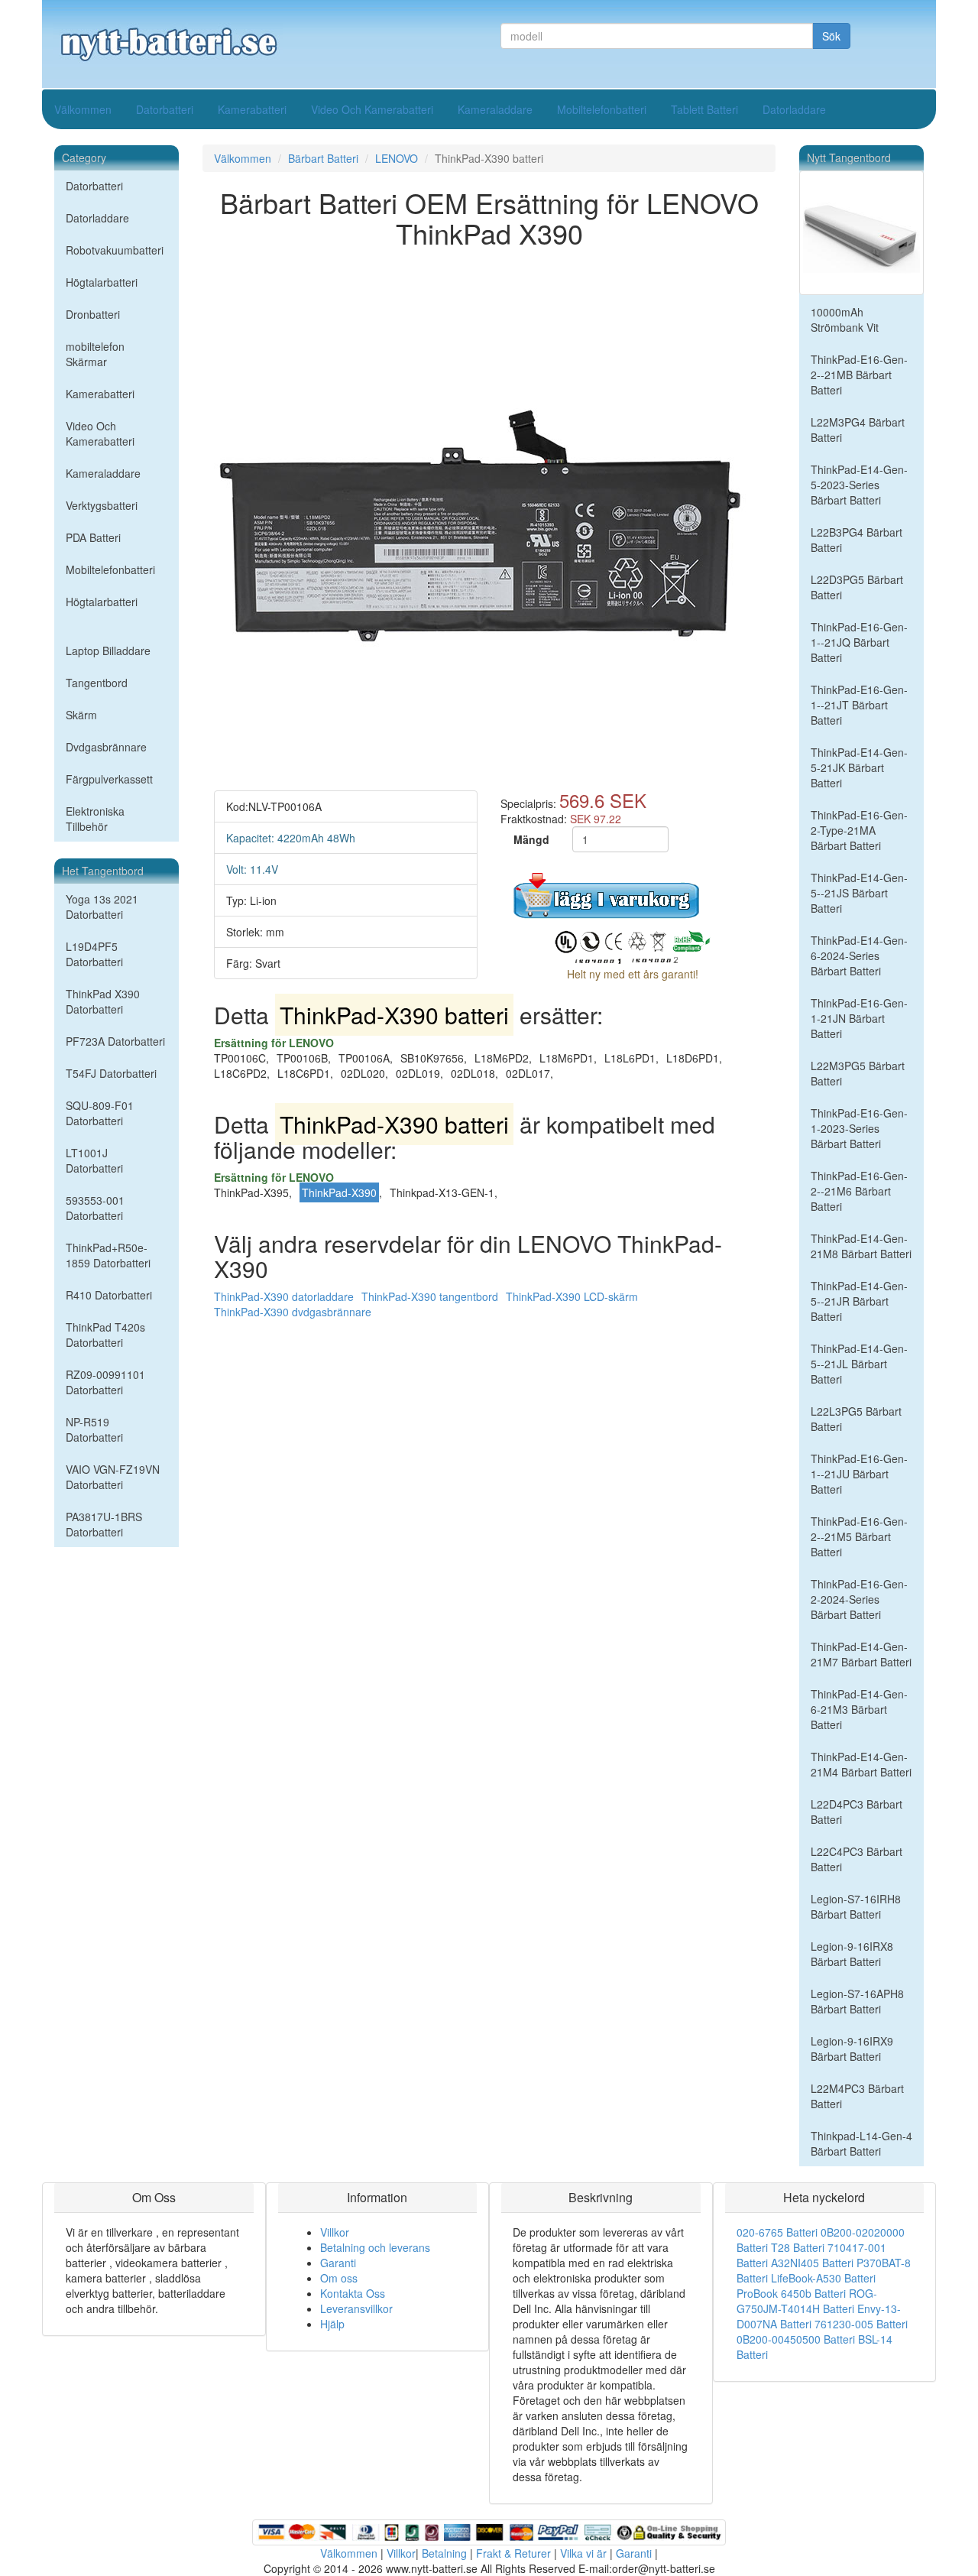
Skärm (81, 715)
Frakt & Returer (513, 2553)
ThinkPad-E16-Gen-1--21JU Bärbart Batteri (859, 1474)
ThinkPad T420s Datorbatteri (105, 1335)
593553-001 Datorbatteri (95, 1208)
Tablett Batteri (704, 109)
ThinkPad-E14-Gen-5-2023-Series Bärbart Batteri (859, 485)
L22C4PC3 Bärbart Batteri (857, 1859)
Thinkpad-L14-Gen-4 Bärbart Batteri (861, 2143)
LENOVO (397, 158)
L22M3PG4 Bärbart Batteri (858, 430)
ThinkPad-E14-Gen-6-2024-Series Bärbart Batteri (859, 955)
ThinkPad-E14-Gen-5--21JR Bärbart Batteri (859, 1301)
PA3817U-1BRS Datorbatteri (104, 1524)
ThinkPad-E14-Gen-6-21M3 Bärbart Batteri (859, 1709)
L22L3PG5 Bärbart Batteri (856, 1419)
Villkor (335, 2232)
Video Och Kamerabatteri (372, 109)
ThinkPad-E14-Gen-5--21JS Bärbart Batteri (859, 893)
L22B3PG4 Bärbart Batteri (857, 540)
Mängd (531, 839)
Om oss (339, 2278)
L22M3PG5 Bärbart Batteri (858, 1073)
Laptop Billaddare (108, 650)
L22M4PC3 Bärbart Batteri (857, 2096)
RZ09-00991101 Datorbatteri (105, 1382)
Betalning (444, 2553)
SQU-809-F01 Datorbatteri (100, 1113)
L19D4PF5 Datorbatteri (94, 954)
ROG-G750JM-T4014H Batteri (807, 2301)
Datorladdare (794, 109)
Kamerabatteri (252, 109)
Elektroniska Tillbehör (95, 819)
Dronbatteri (93, 314)
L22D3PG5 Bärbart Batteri (857, 587)
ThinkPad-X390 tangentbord (430, 1296)
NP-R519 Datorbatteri (94, 1429)
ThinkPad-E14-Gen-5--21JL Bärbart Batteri (859, 1364)
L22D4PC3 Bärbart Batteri (857, 1812)
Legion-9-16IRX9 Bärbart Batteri (852, 2049)
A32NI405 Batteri (812, 2263)
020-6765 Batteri (777, 2232)
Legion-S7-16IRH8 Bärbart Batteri (856, 1906)
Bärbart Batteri (323, 158)
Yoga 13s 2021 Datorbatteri (102, 907)
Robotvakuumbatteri (115, 250)
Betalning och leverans (375, 2247)
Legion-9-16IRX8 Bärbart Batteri (852, 1954)
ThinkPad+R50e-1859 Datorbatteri (108, 1255)
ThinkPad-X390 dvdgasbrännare (293, 1312)
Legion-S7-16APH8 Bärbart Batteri (857, 2001)
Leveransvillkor (356, 2308)
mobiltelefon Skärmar (95, 354)
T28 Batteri (798, 2247)
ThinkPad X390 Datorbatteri (103, 1001)
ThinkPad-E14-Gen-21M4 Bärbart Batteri (861, 1764)
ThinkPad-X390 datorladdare (284, 1296)
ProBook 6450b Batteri (791, 2293)
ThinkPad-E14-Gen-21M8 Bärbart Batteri (861, 1246)
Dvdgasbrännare (106, 747)
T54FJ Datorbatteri (111, 1073)
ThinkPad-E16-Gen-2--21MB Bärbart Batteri (859, 375)
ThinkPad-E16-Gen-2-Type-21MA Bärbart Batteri (859, 830)
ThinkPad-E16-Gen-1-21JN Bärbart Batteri (859, 1018)
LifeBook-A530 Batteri (823, 2278)
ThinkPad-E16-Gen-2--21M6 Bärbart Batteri (859, 1191)
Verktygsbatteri (102, 505)
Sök (831, 36)
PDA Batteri (93, 537)
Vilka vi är (583, 2553)
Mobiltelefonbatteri (602, 109)
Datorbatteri (165, 109)
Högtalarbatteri (102, 282)
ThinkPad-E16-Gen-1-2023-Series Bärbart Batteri (859, 1128)
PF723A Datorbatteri (115, 1041)
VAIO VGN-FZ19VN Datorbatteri (113, 1477)
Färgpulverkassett (109, 779)
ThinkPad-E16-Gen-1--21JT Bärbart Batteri (859, 705)
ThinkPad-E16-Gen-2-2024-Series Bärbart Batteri (859, 1599)
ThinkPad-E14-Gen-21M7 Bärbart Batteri (861, 1654)
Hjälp (332, 2324)
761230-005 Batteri (861, 2324)
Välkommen (83, 109)
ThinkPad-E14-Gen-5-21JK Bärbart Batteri (859, 767)
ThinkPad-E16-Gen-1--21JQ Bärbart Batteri (859, 642)
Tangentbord (97, 683)
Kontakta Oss (353, 2293)
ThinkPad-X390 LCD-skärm (572, 1296)
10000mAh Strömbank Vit (845, 320)
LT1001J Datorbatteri (94, 1160)
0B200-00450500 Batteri (796, 2339)
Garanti (338, 2263)
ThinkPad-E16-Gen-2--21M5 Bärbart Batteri (859, 1536)
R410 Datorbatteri (109, 1295)
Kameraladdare (495, 109)
